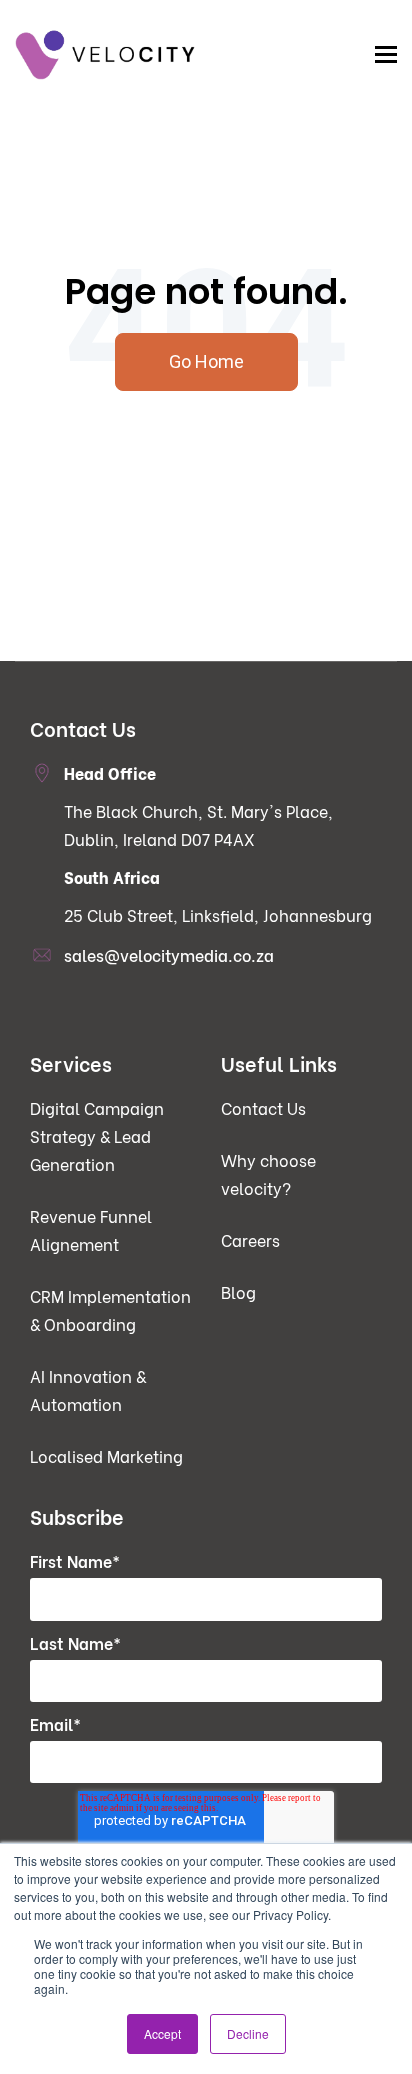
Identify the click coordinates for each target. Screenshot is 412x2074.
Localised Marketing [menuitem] (106, 1455)
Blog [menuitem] (238, 1291)
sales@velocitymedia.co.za (169, 954)
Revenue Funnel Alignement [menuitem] (91, 1229)
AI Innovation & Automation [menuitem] (88, 1389)
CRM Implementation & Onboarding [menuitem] (110, 1309)
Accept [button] (162, 2033)
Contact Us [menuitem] (263, 1107)
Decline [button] (248, 2033)
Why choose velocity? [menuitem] (268, 1173)
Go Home (206, 361)
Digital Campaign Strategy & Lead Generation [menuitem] (97, 1135)
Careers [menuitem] (250, 1239)
